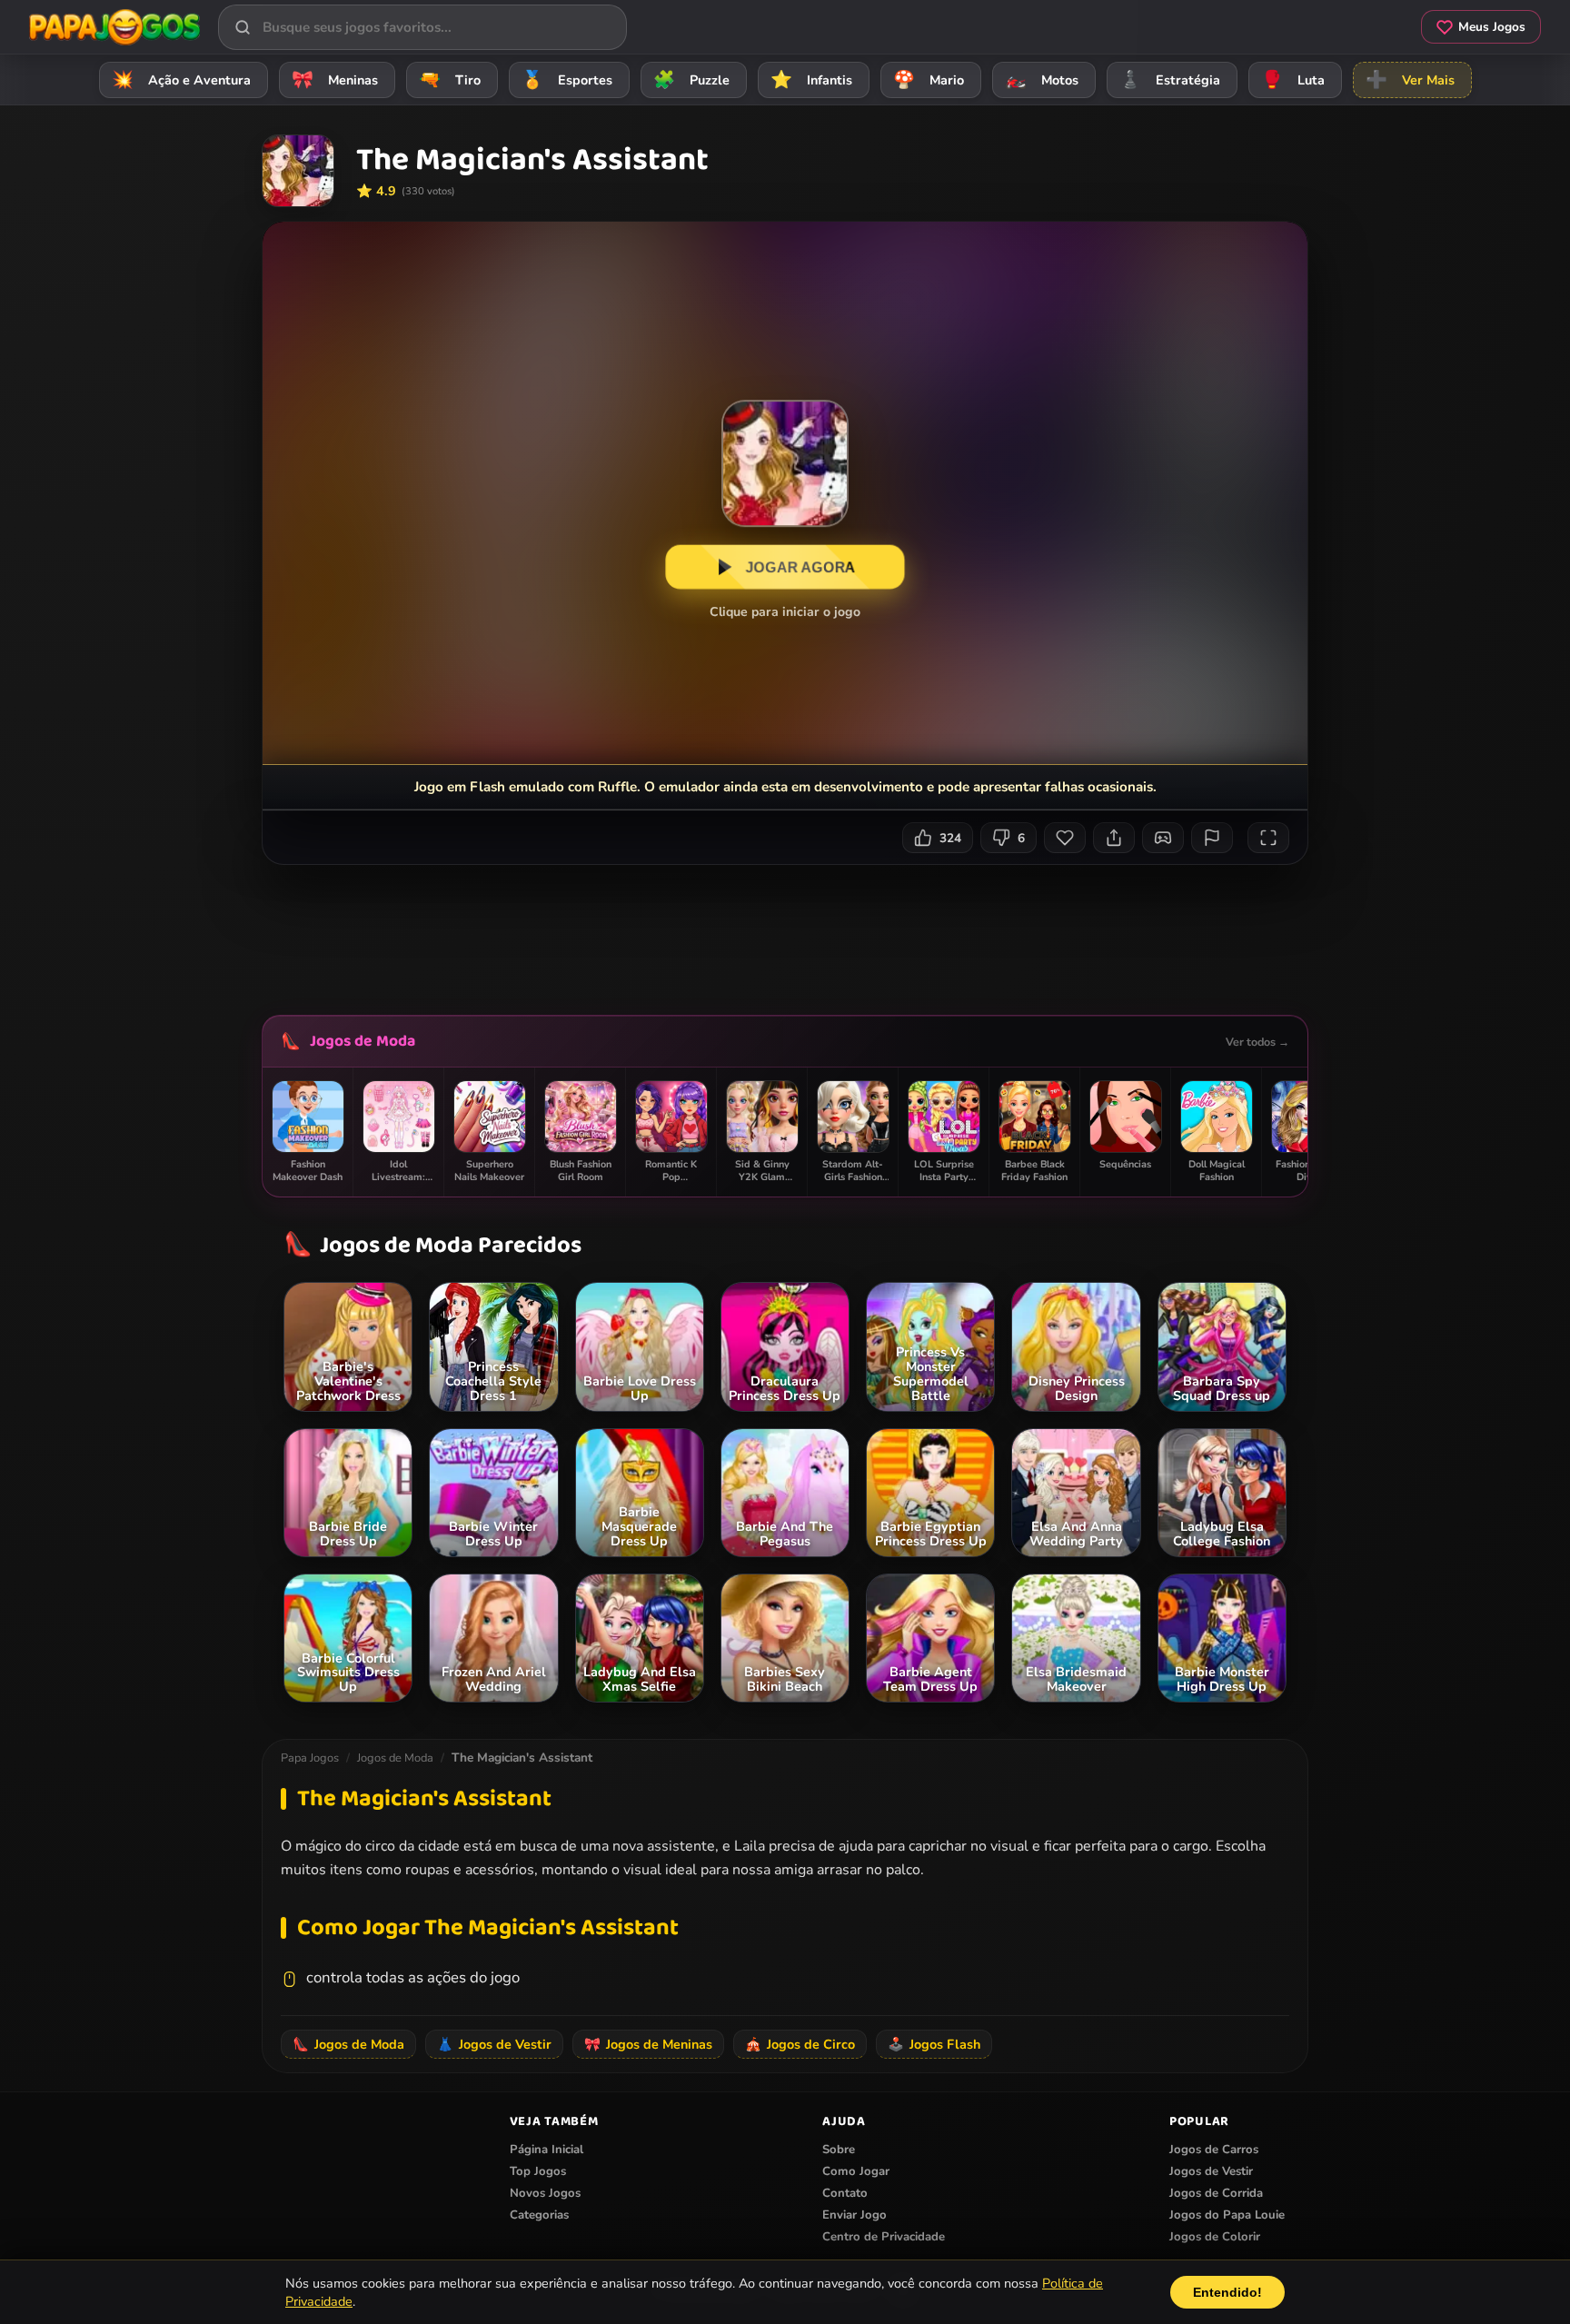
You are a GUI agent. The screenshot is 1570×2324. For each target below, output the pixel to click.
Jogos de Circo (800, 2044)
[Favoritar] (1065, 838)
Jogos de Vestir (494, 2044)
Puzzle (691, 80)
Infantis (811, 80)
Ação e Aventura (181, 80)
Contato (845, 2193)
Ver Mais (1410, 80)
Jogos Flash (934, 2044)
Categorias (539, 2215)
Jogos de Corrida (1216, 2193)
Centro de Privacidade (884, 2237)
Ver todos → (1257, 1042)
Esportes (567, 80)
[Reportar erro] (1212, 838)
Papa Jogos (310, 1758)
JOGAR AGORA (801, 567)
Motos (1042, 80)
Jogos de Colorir (1215, 2237)
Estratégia (1170, 80)
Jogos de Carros (1214, 2150)
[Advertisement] (785, 933)
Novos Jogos (545, 2193)
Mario (929, 80)
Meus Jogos (1492, 27)
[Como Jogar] (1163, 838)
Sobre (839, 2150)
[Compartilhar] (1114, 838)
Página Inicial (547, 2150)
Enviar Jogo (855, 2215)
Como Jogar (856, 2171)
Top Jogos (538, 2171)
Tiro (450, 80)
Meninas (335, 80)
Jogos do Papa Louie (1227, 2215)
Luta (1293, 80)
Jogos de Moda (363, 1041)
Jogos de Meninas (648, 2044)
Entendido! (1227, 2292)
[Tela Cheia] (1268, 838)
